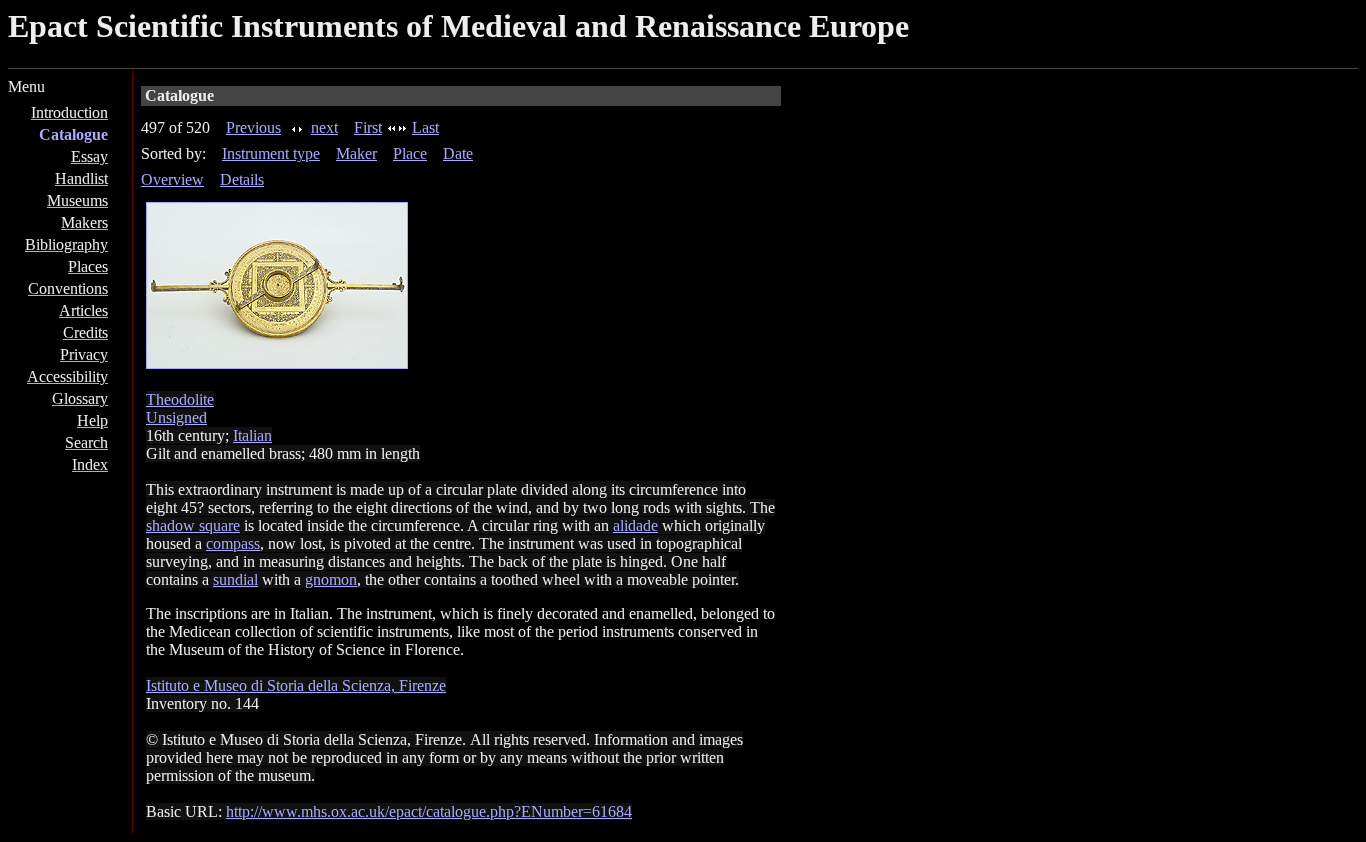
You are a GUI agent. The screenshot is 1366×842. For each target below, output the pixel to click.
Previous (253, 127)
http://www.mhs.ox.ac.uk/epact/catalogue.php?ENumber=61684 (429, 811)
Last (425, 127)
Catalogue (73, 134)
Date (458, 153)
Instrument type (271, 153)
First (368, 127)
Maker (356, 153)
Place (410, 153)
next (324, 127)
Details (242, 179)
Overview (172, 179)
